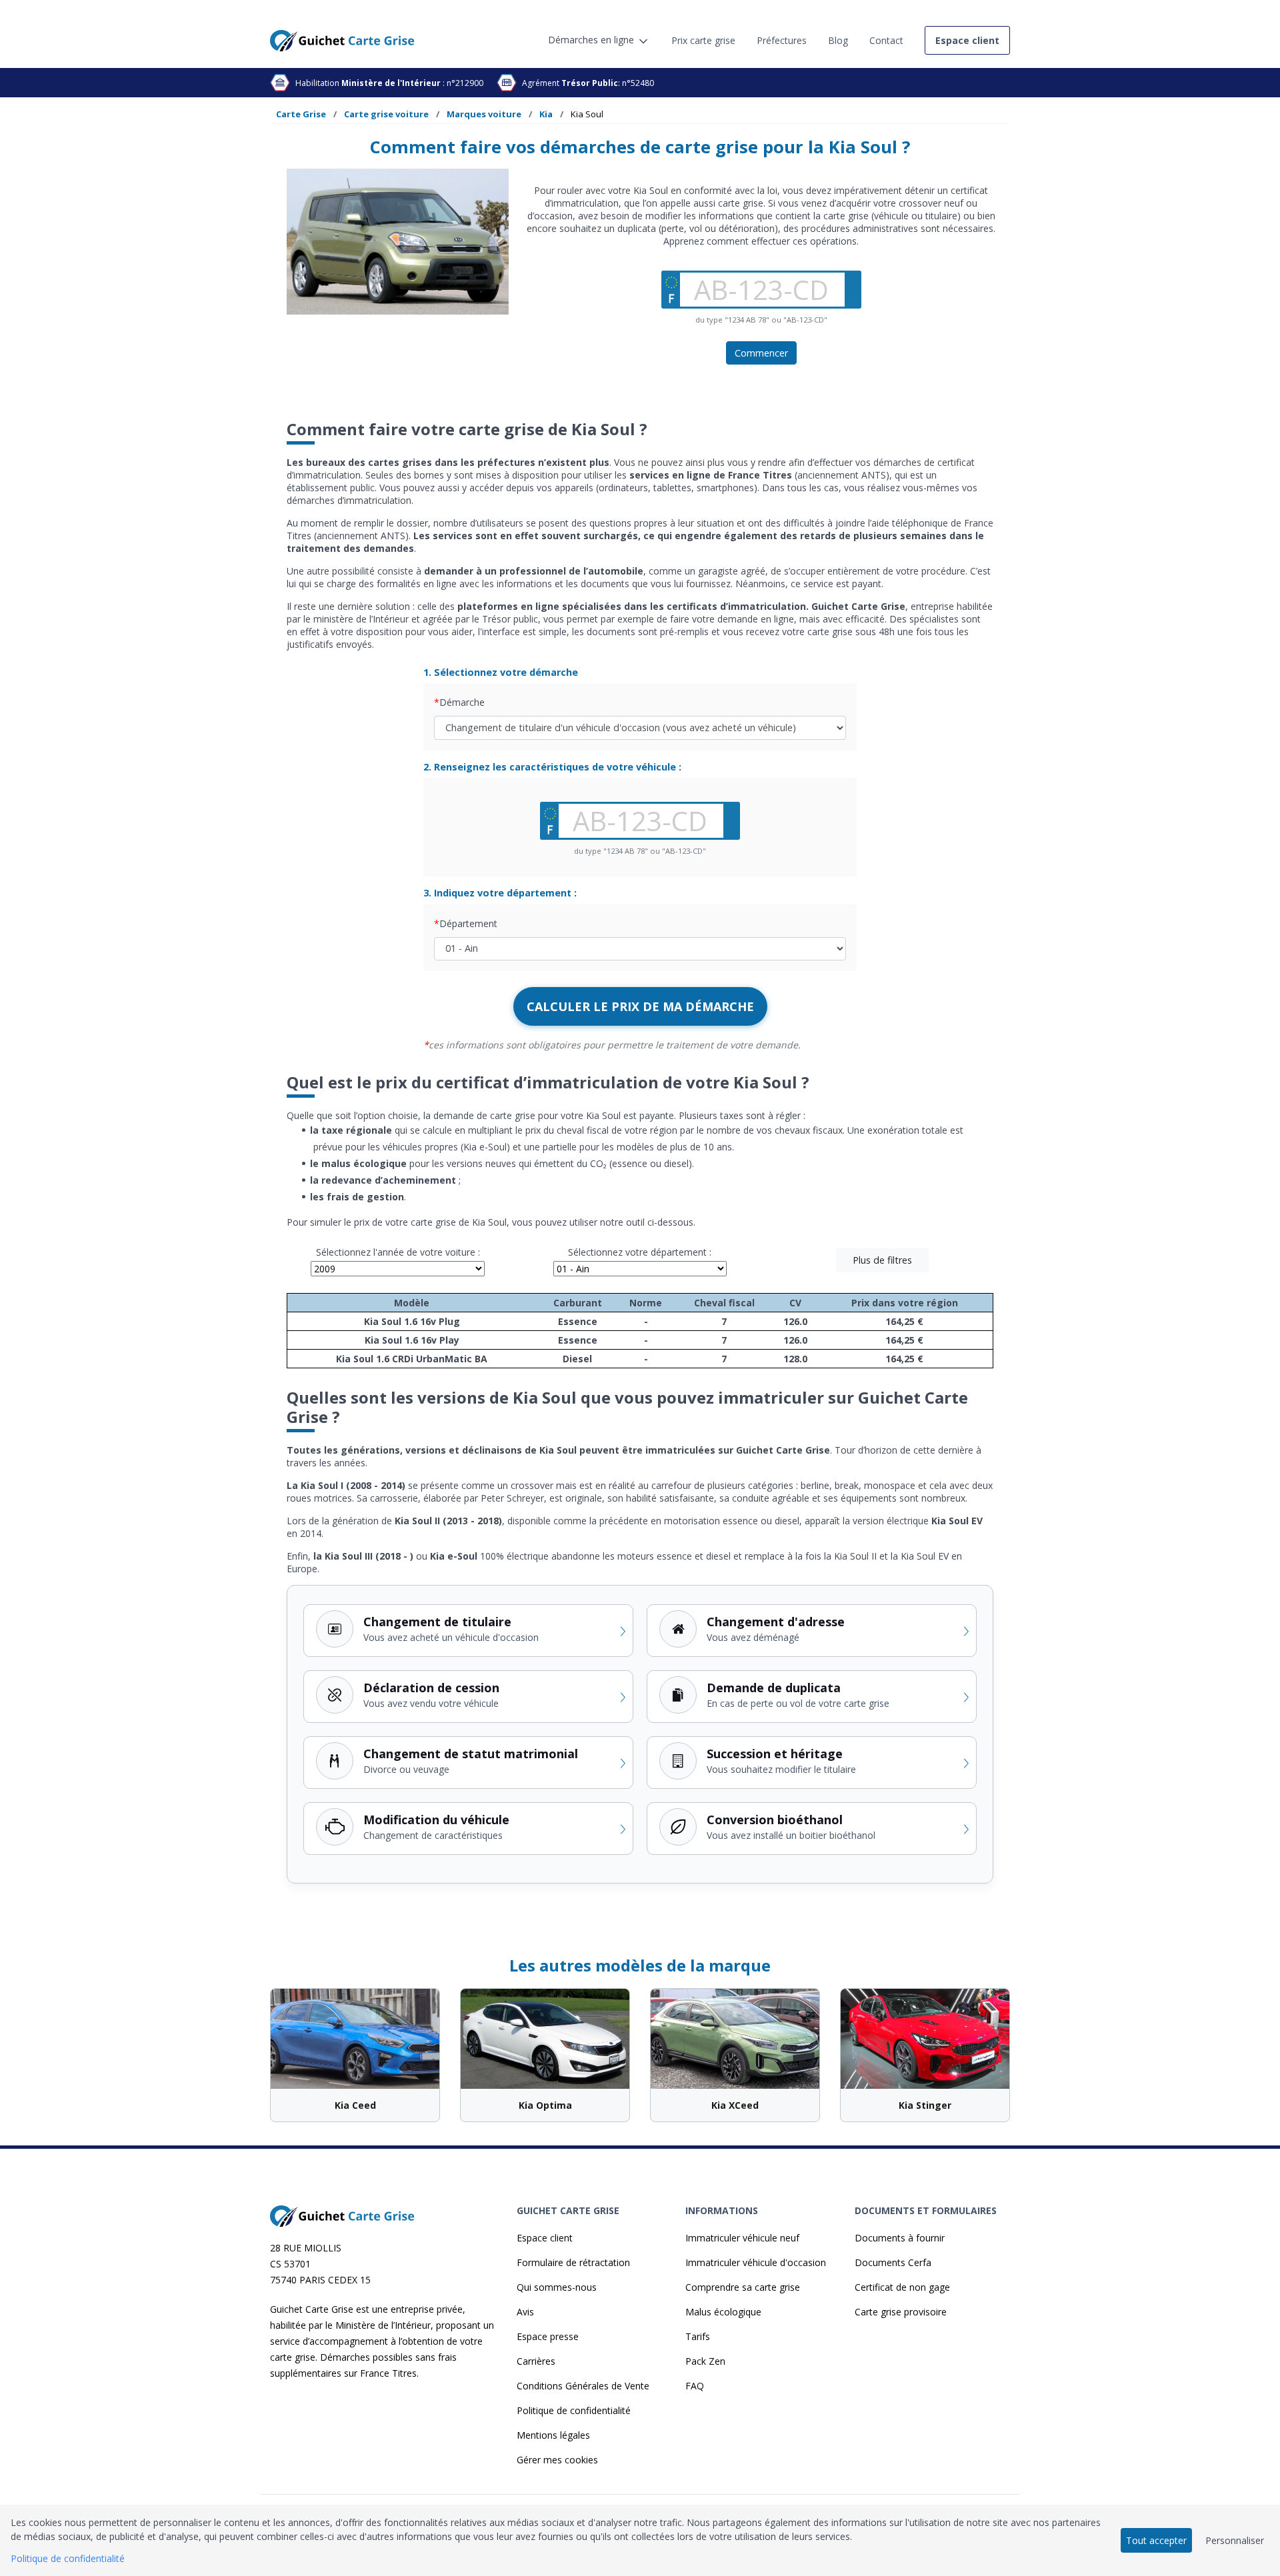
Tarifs (698, 2336)
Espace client (545, 2238)
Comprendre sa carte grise (743, 2287)
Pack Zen (705, 2361)
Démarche (462, 702)
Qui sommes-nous (557, 2287)
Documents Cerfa (893, 2262)
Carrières (536, 2361)
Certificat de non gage (902, 2287)
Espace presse (548, 2336)
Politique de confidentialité (574, 2410)
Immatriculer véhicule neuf (742, 2238)
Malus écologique (723, 2312)
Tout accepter (1156, 2540)
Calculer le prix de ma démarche (640, 1006)
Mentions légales (553, 2435)
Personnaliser (1235, 2540)
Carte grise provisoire (901, 2312)
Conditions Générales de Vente (583, 2386)
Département (468, 923)
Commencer (761, 353)
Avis (525, 2312)
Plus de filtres (882, 1260)
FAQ (695, 2386)
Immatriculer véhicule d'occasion (756, 2262)
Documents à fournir (900, 2238)
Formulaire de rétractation (573, 2262)
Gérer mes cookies (557, 2460)
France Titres (388, 2373)
